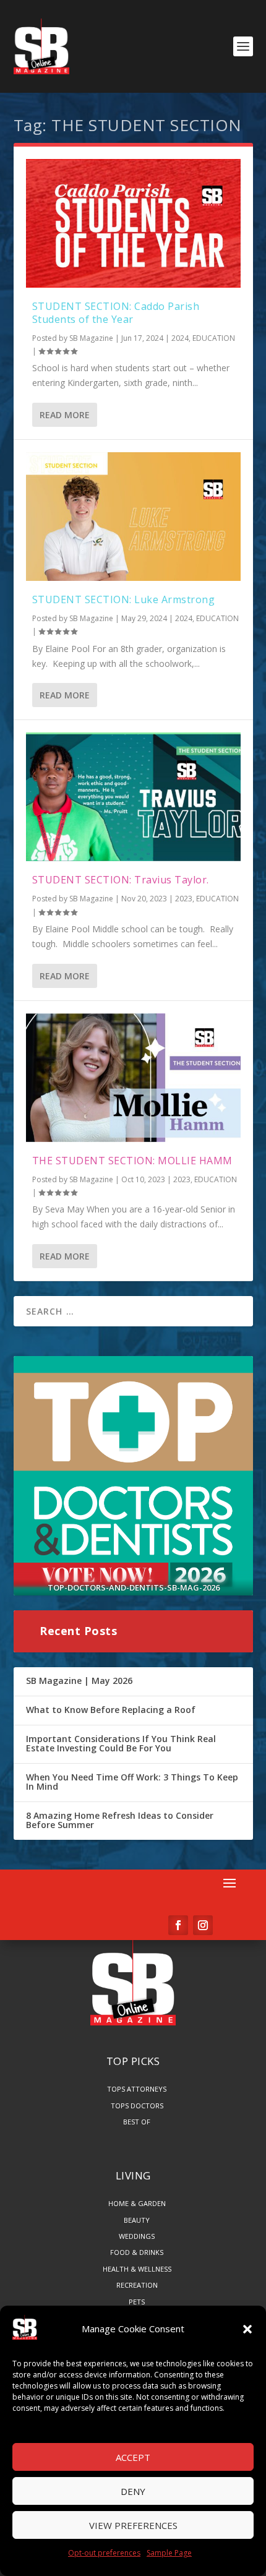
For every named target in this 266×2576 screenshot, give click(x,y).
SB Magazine (91, 338)
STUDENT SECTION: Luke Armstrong (124, 599)
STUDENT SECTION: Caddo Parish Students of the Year (116, 313)
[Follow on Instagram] (203, 1925)
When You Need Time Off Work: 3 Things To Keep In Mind (132, 1782)
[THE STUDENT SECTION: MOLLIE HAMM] (133, 1078)
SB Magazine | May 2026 (79, 1681)
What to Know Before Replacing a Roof (111, 1710)
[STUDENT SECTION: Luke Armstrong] (133, 517)
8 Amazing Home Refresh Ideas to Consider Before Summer (120, 1820)
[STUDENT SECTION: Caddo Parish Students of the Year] (133, 223)
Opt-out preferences (104, 2553)
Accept (133, 2457)
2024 (180, 338)
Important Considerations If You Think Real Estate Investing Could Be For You (121, 1744)
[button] (247, 2329)
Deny (133, 2491)
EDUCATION (214, 338)
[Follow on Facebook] (178, 1925)
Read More (65, 415)
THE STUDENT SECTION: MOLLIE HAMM (132, 1161)
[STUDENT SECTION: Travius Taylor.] (133, 797)
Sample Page (169, 2553)
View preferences (133, 2525)
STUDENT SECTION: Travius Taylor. (121, 880)
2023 (184, 899)
